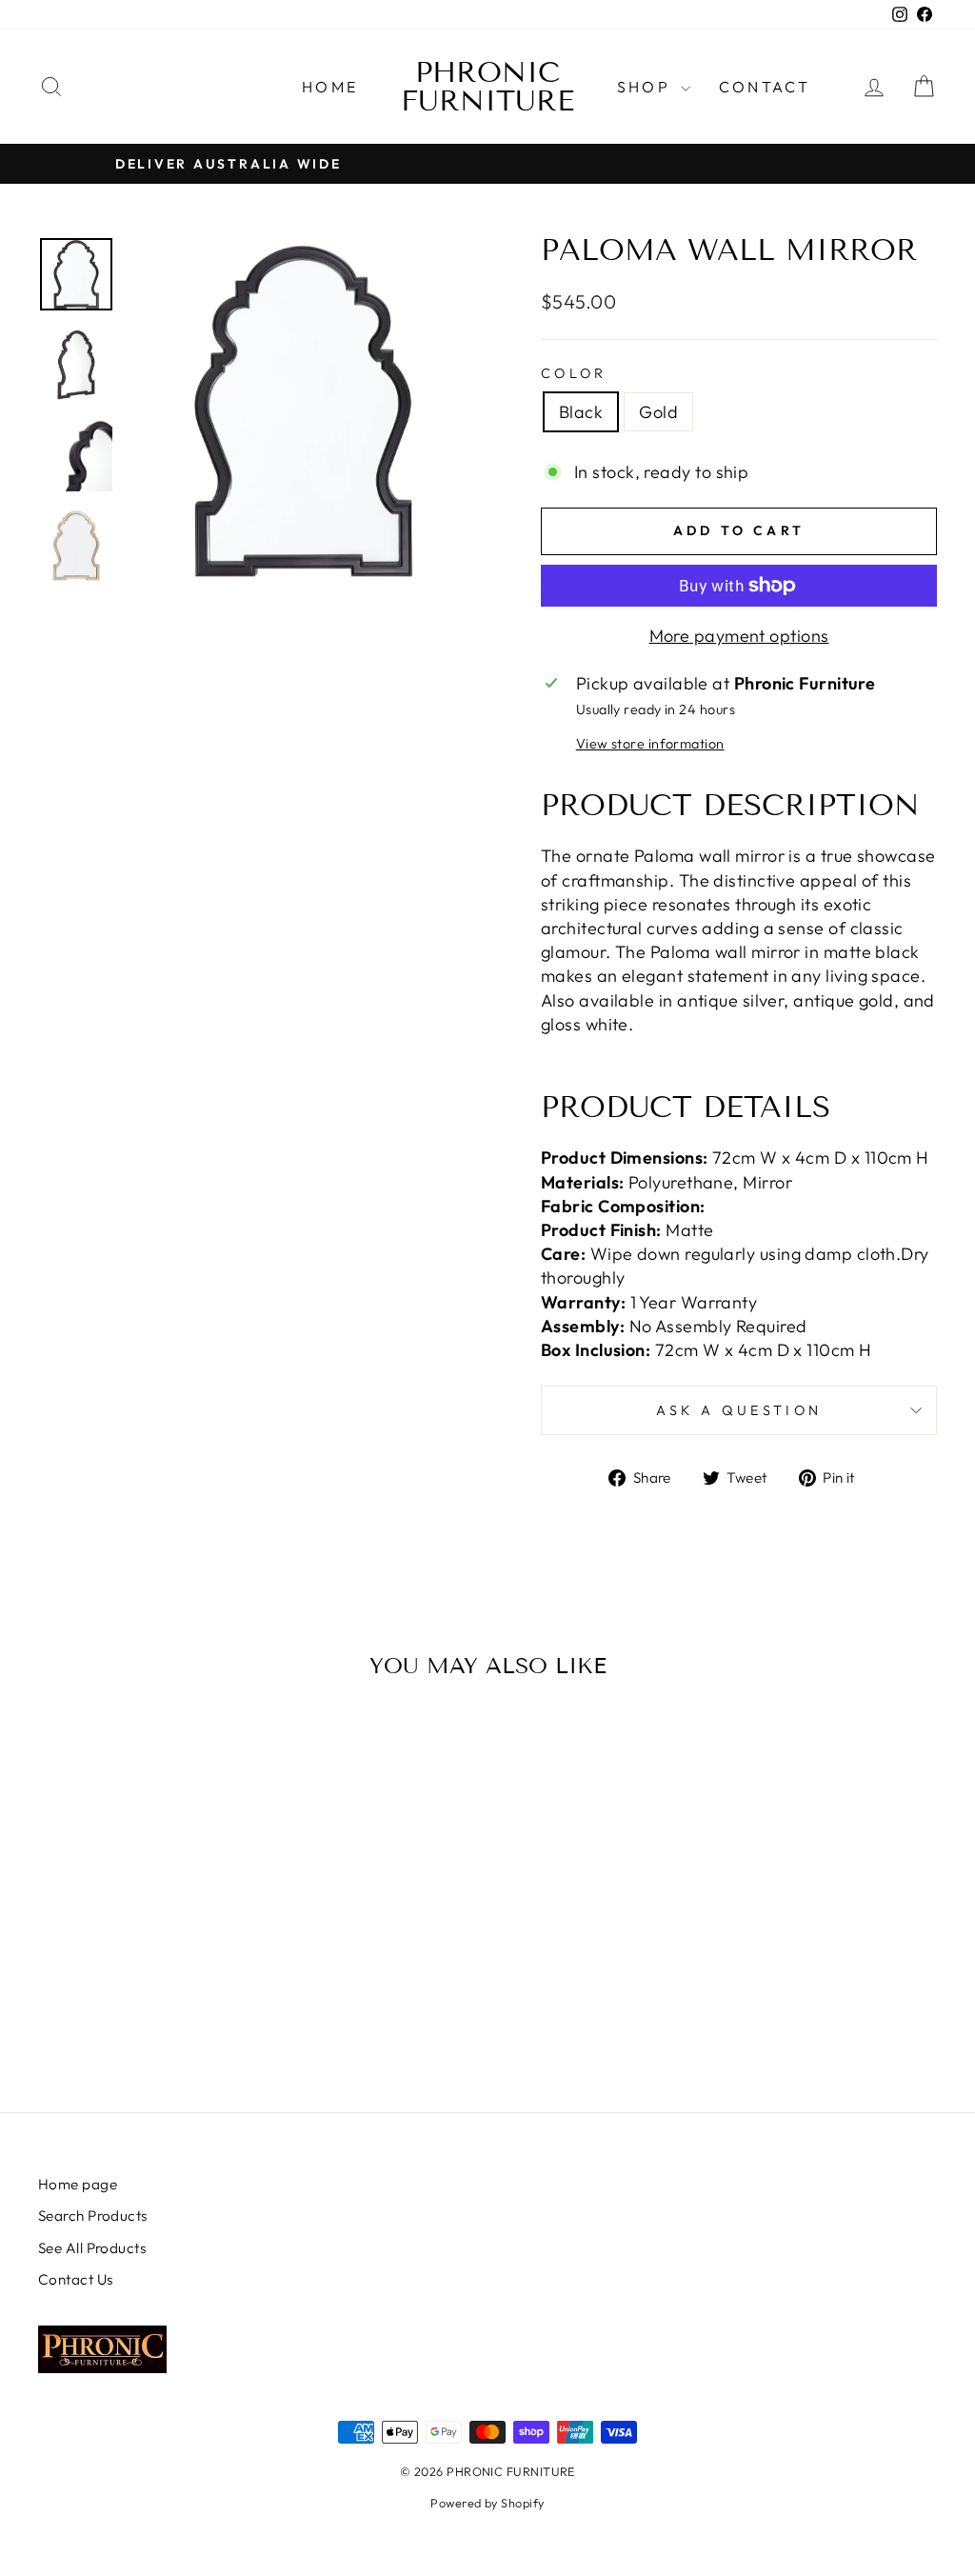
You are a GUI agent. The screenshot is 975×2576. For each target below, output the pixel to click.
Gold (658, 412)
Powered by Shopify (487, 2503)
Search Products (93, 2216)
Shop (647, 87)
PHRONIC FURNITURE (487, 87)
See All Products (92, 2248)
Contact (765, 87)
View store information (650, 744)
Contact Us (76, 2279)
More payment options (739, 636)
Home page (78, 2184)
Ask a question (739, 1410)
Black (581, 412)
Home (330, 87)
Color (574, 373)
